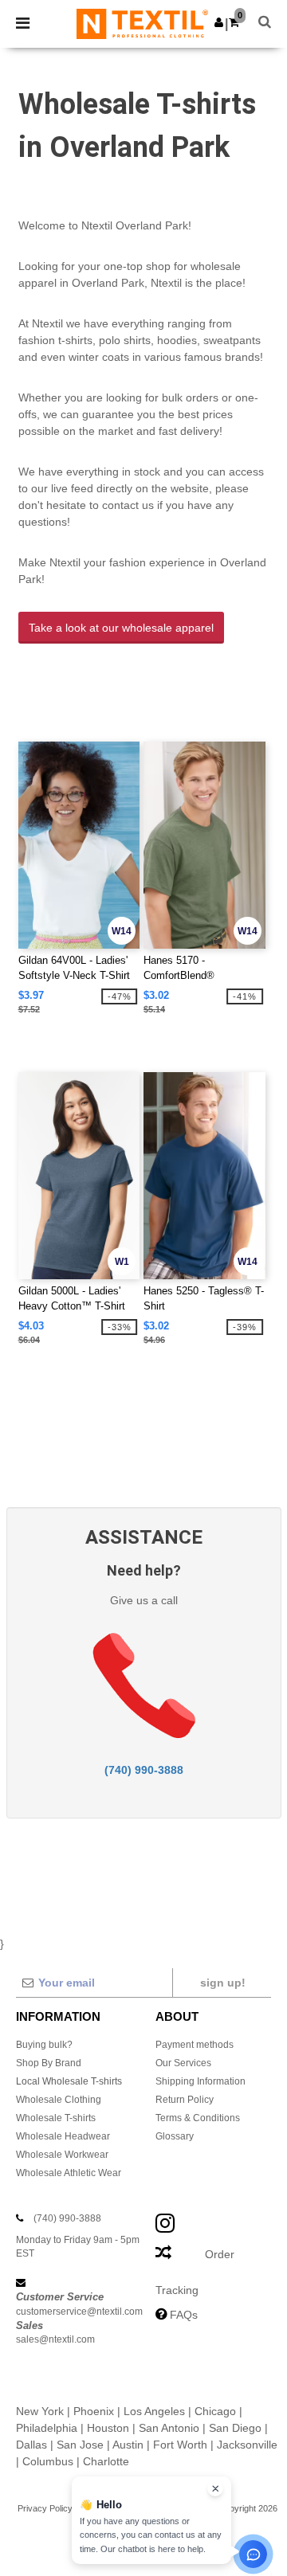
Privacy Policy (45, 2508)
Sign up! (223, 1983)
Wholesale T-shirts (56, 2118)
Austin (128, 2445)
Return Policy (185, 2100)
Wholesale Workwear (62, 2155)
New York (40, 2411)
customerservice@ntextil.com (79, 2312)
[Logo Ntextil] (142, 23)
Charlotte (106, 2461)
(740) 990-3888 (144, 1770)
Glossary (175, 2136)
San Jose (80, 2445)
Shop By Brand (49, 2063)
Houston (108, 2428)
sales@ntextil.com (55, 2339)
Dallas (31, 2445)
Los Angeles (154, 2411)
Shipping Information (201, 2081)
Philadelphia (47, 2428)
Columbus (48, 2461)
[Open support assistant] (253, 2554)
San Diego (235, 2428)
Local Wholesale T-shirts (69, 2081)
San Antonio (169, 2428)
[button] (219, 22)
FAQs (184, 2315)
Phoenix (94, 2411)
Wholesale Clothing (59, 2100)
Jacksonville (247, 2445)
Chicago (215, 2411)
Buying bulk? (44, 2045)
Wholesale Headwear (63, 2136)
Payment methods (195, 2045)
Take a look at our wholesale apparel (121, 628)
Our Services (183, 2063)
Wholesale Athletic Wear (69, 2173)
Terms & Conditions (198, 2118)
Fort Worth (180, 2445)
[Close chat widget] (215, 2488)
